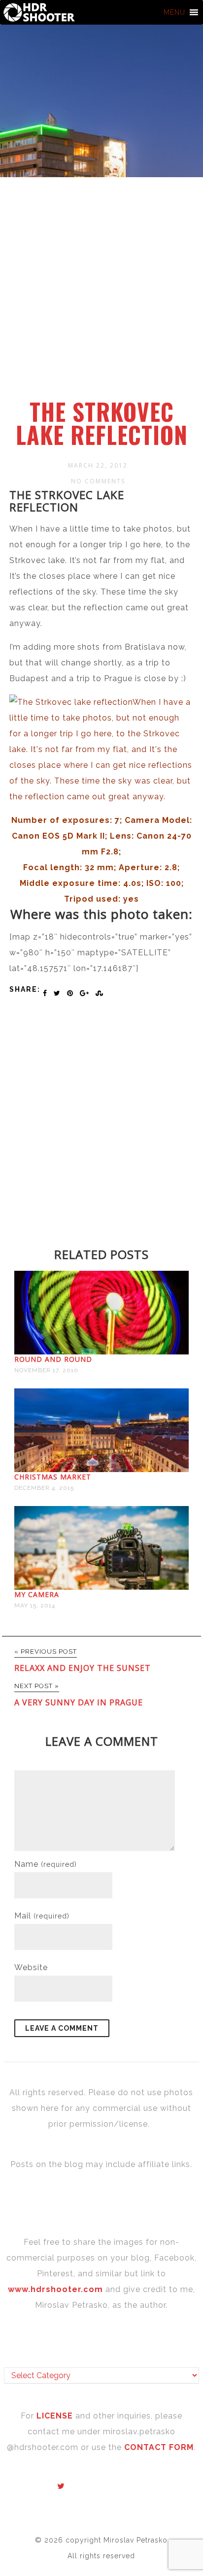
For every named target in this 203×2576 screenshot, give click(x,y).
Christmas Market (53, 1477)
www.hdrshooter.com (55, 2289)
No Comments (98, 481)
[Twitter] (61, 2486)
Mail (42, 1916)
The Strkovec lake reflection (102, 423)
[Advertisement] (101, 293)
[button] (174, 12)
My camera (37, 1594)
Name (46, 1864)
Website (31, 1967)
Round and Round (53, 1359)
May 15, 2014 (35, 1605)
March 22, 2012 (98, 465)
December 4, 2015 (44, 1488)
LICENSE (56, 2416)
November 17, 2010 (46, 1370)
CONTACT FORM (159, 2447)
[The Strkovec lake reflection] (101, 797)
